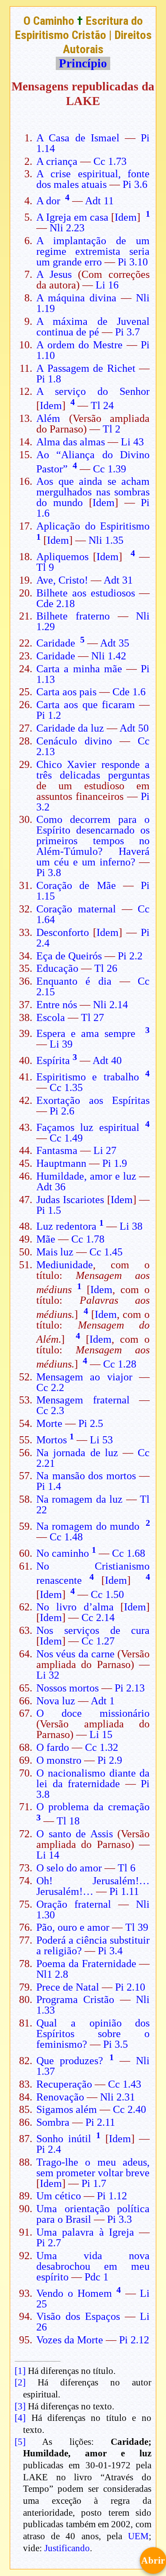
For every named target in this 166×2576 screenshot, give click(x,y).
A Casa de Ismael (78, 138)
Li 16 (107, 285)
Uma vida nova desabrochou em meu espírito (93, 2266)
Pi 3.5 (116, 2044)
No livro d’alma (75, 1607)
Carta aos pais (66, 692)
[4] (20, 2418)
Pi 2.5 (91, 1423)
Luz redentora (66, 1226)
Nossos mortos (68, 1688)
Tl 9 (45, 567)
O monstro (59, 1760)
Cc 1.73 (110, 161)
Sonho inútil (64, 2139)
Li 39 (61, 1044)
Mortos (52, 1440)
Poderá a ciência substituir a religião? (93, 1945)
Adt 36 (51, 1187)
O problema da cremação (93, 1807)
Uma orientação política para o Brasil (93, 2214)
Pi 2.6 (62, 1111)
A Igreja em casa (72, 217)
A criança (57, 161)
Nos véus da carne (75, 1654)
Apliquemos (62, 557)
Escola (51, 1017)
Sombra (53, 2122)
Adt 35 (115, 643)
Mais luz (55, 1252)
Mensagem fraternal (83, 1400)
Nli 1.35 (106, 540)
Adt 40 (107, 1060)
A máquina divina (76, 298)
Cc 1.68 (129, 1553)
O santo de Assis (75, 1834)
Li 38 (131, 1226)
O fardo (53, 1747)
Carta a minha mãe (79, 669)
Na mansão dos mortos (86, 1476)
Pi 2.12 (134, 2340)
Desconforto (63, 932)
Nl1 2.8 (52, 1974)
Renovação (60, 2097)
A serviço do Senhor (93, 391)
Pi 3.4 (110, 1951)
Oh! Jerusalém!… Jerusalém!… (93, 1886)
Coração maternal (76, 909)
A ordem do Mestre (79, 345)
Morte (49, 1423)
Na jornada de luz (77, 1453)
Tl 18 (68, 1821)
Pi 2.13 (130, 1688)
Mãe (46, 1239)
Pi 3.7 (127, 332)
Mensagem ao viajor (84, 1377)
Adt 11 (99, 201)
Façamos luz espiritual (88, 1127)
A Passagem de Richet (86, 368)
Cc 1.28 (120, 1364)
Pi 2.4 (49, 2149)
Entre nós (57, 1005)
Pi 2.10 (130, 1987)
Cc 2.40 (129, 2109)
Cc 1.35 (66, 1087)
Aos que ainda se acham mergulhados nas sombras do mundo (93, 492)
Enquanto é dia (74, 981)
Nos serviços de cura (93, 1630)
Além (48, 418)
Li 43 (132, 442)
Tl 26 (106, 968)
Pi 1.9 (115, 1163)
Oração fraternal (74, 1904)
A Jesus (54, 274)
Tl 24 (102, 405)
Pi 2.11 (100, 2122)
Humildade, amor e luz (86, 1176)
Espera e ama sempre (86, 1033)
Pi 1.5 (49, 1210)
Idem (126, 217)
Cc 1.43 (125, 2084)
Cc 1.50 (107, 1594)
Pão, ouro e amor (73, 1927)
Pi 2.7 (49, 2243)
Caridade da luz (70, 728)
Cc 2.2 (50, 1387)
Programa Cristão (75, 1999)
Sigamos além (67, 2109)
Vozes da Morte (70, 2340)
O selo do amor (69, 1868)
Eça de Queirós (69, 956)
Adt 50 (134, 728)
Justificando (67, 2548)
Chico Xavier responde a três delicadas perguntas (93, 770)
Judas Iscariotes (70, 1200)
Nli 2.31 (118, 2097)
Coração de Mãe (76, 885)
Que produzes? (70, 2061)
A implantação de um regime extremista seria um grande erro (93, 251)
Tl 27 (93, 1017)
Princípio (83, 63)
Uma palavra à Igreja (85, 2232)
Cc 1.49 (66, 1138)
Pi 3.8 (49, 873)
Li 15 (101, 1734)
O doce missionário (93, 1713)
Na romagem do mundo (88, 1526)
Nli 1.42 (109, 656)
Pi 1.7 (94, 2183)
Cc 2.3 (50, 1411)
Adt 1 (103, 1701)
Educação (57, 968)
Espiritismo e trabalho (88, 1077)
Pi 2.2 (130, 956)
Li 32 (48, 1675)
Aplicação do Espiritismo (93, 526)
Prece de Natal (68, 1987)
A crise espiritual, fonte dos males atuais (93, 179)
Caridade (56, 643)
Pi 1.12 (112, 2196)
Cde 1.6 (129, 692)
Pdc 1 (97, 2277)
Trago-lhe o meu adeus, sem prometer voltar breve (93, 2167)
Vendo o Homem (74, 2293)
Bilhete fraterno (73, 616)
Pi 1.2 (49, 715)
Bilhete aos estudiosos (86, 593)
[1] (20, 2371)
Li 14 (48, 1855)
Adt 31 (118, 580)
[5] (20, 2442)
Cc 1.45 (106, 1252)
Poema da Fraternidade (86, 1964)
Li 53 (101, 1440)
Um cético (59, 2196)
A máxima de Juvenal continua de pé (93, 327)
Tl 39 (137, 1927)
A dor (48, 201)
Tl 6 (127, 1868)
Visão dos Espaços (78, 2316)
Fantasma (57, 1150)
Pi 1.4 (49, 1486)
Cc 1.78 (88, 1239)
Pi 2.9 (110, 1760)
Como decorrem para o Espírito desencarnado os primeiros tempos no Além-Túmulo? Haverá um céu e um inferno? (93, 841)
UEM (138, 2536)
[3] (20, 2406)
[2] (20, 2382)
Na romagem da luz (80, 1499)
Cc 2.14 (98, 1617)
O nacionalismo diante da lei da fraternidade (93, 1778)
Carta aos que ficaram (86, 705)
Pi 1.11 (124, 1891)
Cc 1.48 (66, 1537)
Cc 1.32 (102, 1747)
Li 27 (105, 1150)
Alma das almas (71, 442)
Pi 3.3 (120, 2219)
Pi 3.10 (133, 262)
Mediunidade (65, 1265)
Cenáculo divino (74, 741)
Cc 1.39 (110, 469)
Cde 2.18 (56, 604)
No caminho (63, 1553)
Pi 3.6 (135, 184)
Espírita (53, 1060)
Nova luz (56, 1701)
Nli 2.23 (67, 228)
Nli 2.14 (110, 1005)
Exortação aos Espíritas (93, 1100)
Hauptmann (61, 1163)
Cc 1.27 (98, 1641)
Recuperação (64, 2084)
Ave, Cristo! (62, 580)
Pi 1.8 (49, 379)
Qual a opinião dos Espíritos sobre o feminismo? (93, 2034)
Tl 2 (112, 429)
